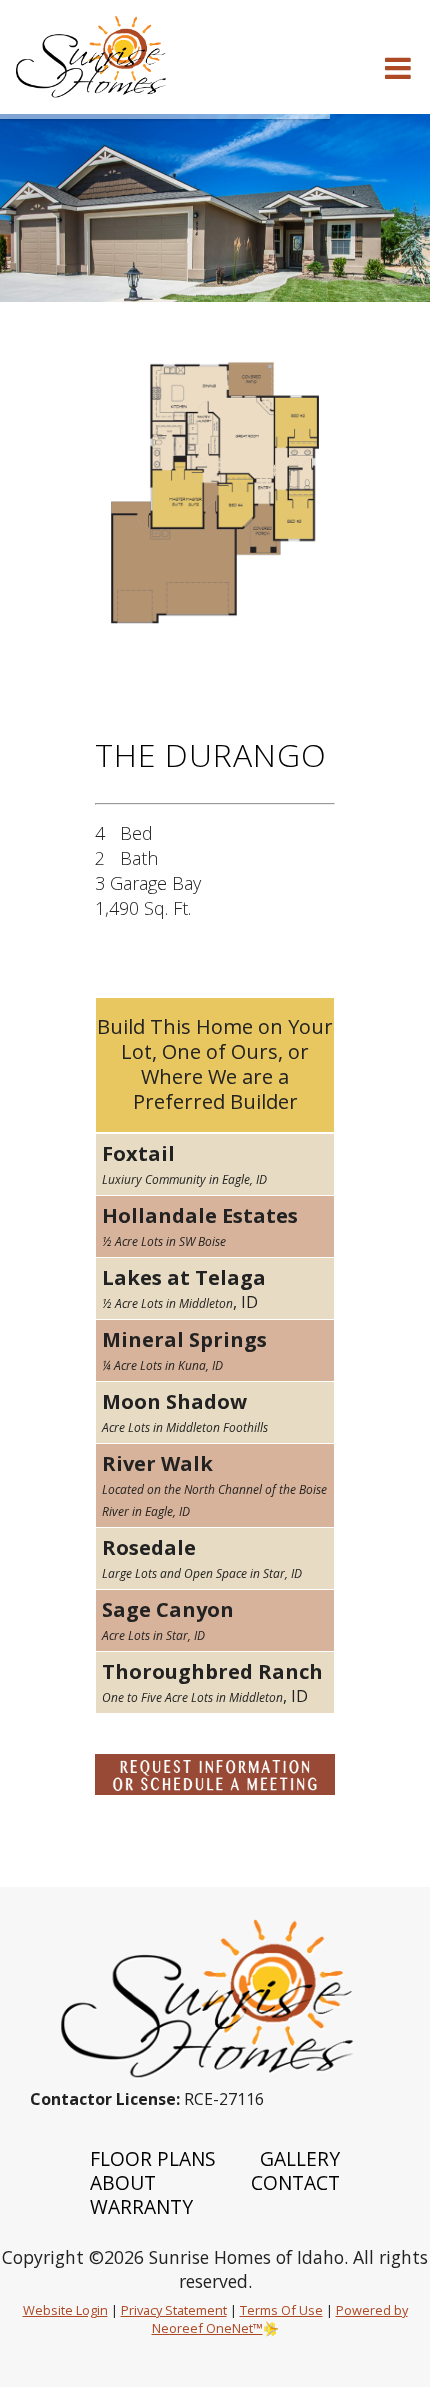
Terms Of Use (281, 2310)
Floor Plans (153, 2159)
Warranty (141, 2207)
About (123, 2183)
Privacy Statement (174, 2310)
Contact (295, 2183)
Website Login (65, 2310)
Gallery (300, 2159)
